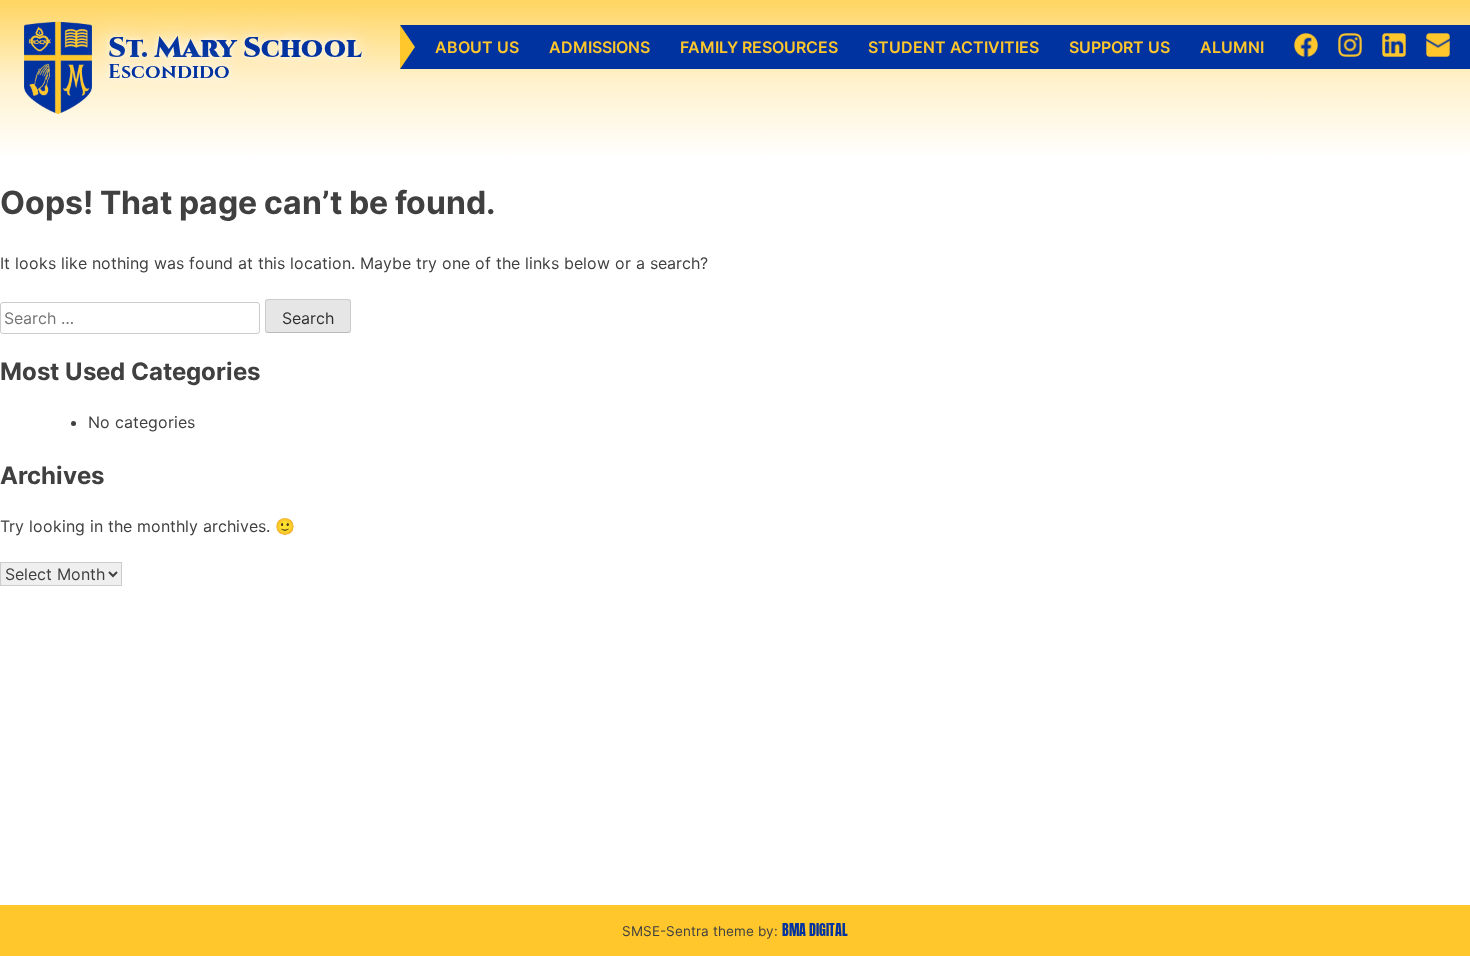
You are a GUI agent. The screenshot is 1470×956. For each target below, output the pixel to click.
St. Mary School (235, 48)
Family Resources (759, 47)
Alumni (1232, 47)
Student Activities (953, 47)
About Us (477, 47)
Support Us (1119, 47)
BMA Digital (815, 930)
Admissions (599, 47)
